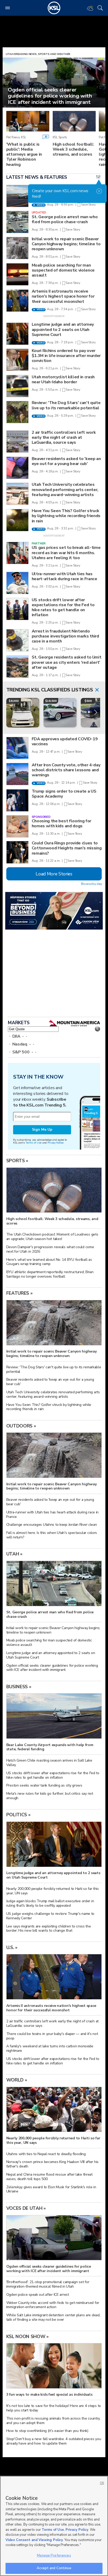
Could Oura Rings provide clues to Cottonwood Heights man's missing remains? (67, 848)
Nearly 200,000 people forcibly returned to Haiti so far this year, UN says (53, 1891)
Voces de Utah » (26, 2208)
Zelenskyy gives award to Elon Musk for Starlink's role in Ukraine (51, 2189)
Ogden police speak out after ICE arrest (38, 2295)
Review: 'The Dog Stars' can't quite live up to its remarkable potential (66, 405)
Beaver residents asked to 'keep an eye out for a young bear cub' (66, 461)
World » (17, 2080)
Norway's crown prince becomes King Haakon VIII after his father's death (52, 2164)
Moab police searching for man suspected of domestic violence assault (63, 270)
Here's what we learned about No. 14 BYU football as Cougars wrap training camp (49, 1262)
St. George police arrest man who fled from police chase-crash (65, 219)
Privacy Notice (55, 1143)
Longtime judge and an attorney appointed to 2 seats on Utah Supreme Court (63, 329)
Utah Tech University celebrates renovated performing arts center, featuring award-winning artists (65, 489)
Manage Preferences (54, 2555)
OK (102, 2483)
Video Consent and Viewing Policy (34, 2540)
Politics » (18, 1815)
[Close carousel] (97, 690)
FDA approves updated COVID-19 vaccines (65, 741)
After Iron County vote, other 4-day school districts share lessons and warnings (66, 770)
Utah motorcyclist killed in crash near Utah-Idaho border (63, 379)
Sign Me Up (42, 1129)
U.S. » (12, 1947)
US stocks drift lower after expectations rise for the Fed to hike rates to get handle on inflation (63, 608)
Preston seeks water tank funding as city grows (44, 1785)
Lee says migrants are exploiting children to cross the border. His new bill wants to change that (49, 1929)
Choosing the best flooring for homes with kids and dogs (61, 823)
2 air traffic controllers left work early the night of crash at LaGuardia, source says (64, 437)
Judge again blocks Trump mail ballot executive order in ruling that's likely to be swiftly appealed (50, 1903)
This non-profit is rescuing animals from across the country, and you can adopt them (53, 2421)
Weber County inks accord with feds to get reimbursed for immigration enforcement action (53, 2305)
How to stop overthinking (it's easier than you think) (47, 2431)
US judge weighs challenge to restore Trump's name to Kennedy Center (50, 1916)
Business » (19, 1687)
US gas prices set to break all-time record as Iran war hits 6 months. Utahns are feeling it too (66, 553)
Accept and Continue (54, 2568)
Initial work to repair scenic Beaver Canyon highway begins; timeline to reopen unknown (66, 244)
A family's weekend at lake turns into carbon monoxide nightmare (50, 2048)
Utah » (14, 1554)
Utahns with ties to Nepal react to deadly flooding (46, 2154)
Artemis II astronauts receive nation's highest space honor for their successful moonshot (63, 296)
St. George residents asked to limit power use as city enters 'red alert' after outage (67, 662)
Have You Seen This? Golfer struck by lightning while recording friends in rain (66, 516)
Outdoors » (21, 1426)
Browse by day (91, 884)
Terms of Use (33, 1143)
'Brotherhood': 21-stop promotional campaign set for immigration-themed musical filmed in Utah (48, 2284)
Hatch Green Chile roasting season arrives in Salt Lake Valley (49, 1763)
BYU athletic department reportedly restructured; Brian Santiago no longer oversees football (50, 1274)
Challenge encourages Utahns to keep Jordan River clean (52, 1525)
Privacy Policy (77, 2530)
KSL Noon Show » (28, 2337)
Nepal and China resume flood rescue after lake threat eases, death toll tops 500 (49, 2177)
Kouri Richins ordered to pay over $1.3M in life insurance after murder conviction (66, 356)
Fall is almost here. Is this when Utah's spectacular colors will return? (52, 1535)
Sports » (17, 1161)
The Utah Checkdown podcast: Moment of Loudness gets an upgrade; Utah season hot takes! (52, 1237)
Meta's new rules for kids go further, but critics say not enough (50, 1796)
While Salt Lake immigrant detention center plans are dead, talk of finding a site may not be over (53, 2317)
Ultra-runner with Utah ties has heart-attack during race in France (64, 576)
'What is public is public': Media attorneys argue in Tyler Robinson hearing (24, 154)
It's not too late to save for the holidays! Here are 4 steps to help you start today (54, 2408)
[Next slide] (95, 713)
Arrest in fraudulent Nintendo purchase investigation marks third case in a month (65, 636)
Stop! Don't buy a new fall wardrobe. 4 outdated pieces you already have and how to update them (54, 2441)
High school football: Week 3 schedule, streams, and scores (73, 149)
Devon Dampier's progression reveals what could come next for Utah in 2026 (50, 1249)
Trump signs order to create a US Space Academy (64, 794)
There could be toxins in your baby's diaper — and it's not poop (52, 2036)
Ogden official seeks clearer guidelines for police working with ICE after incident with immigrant (52, 1668)
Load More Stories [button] (54, 874)
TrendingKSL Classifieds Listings (50, 690)
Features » (20, 1293)
